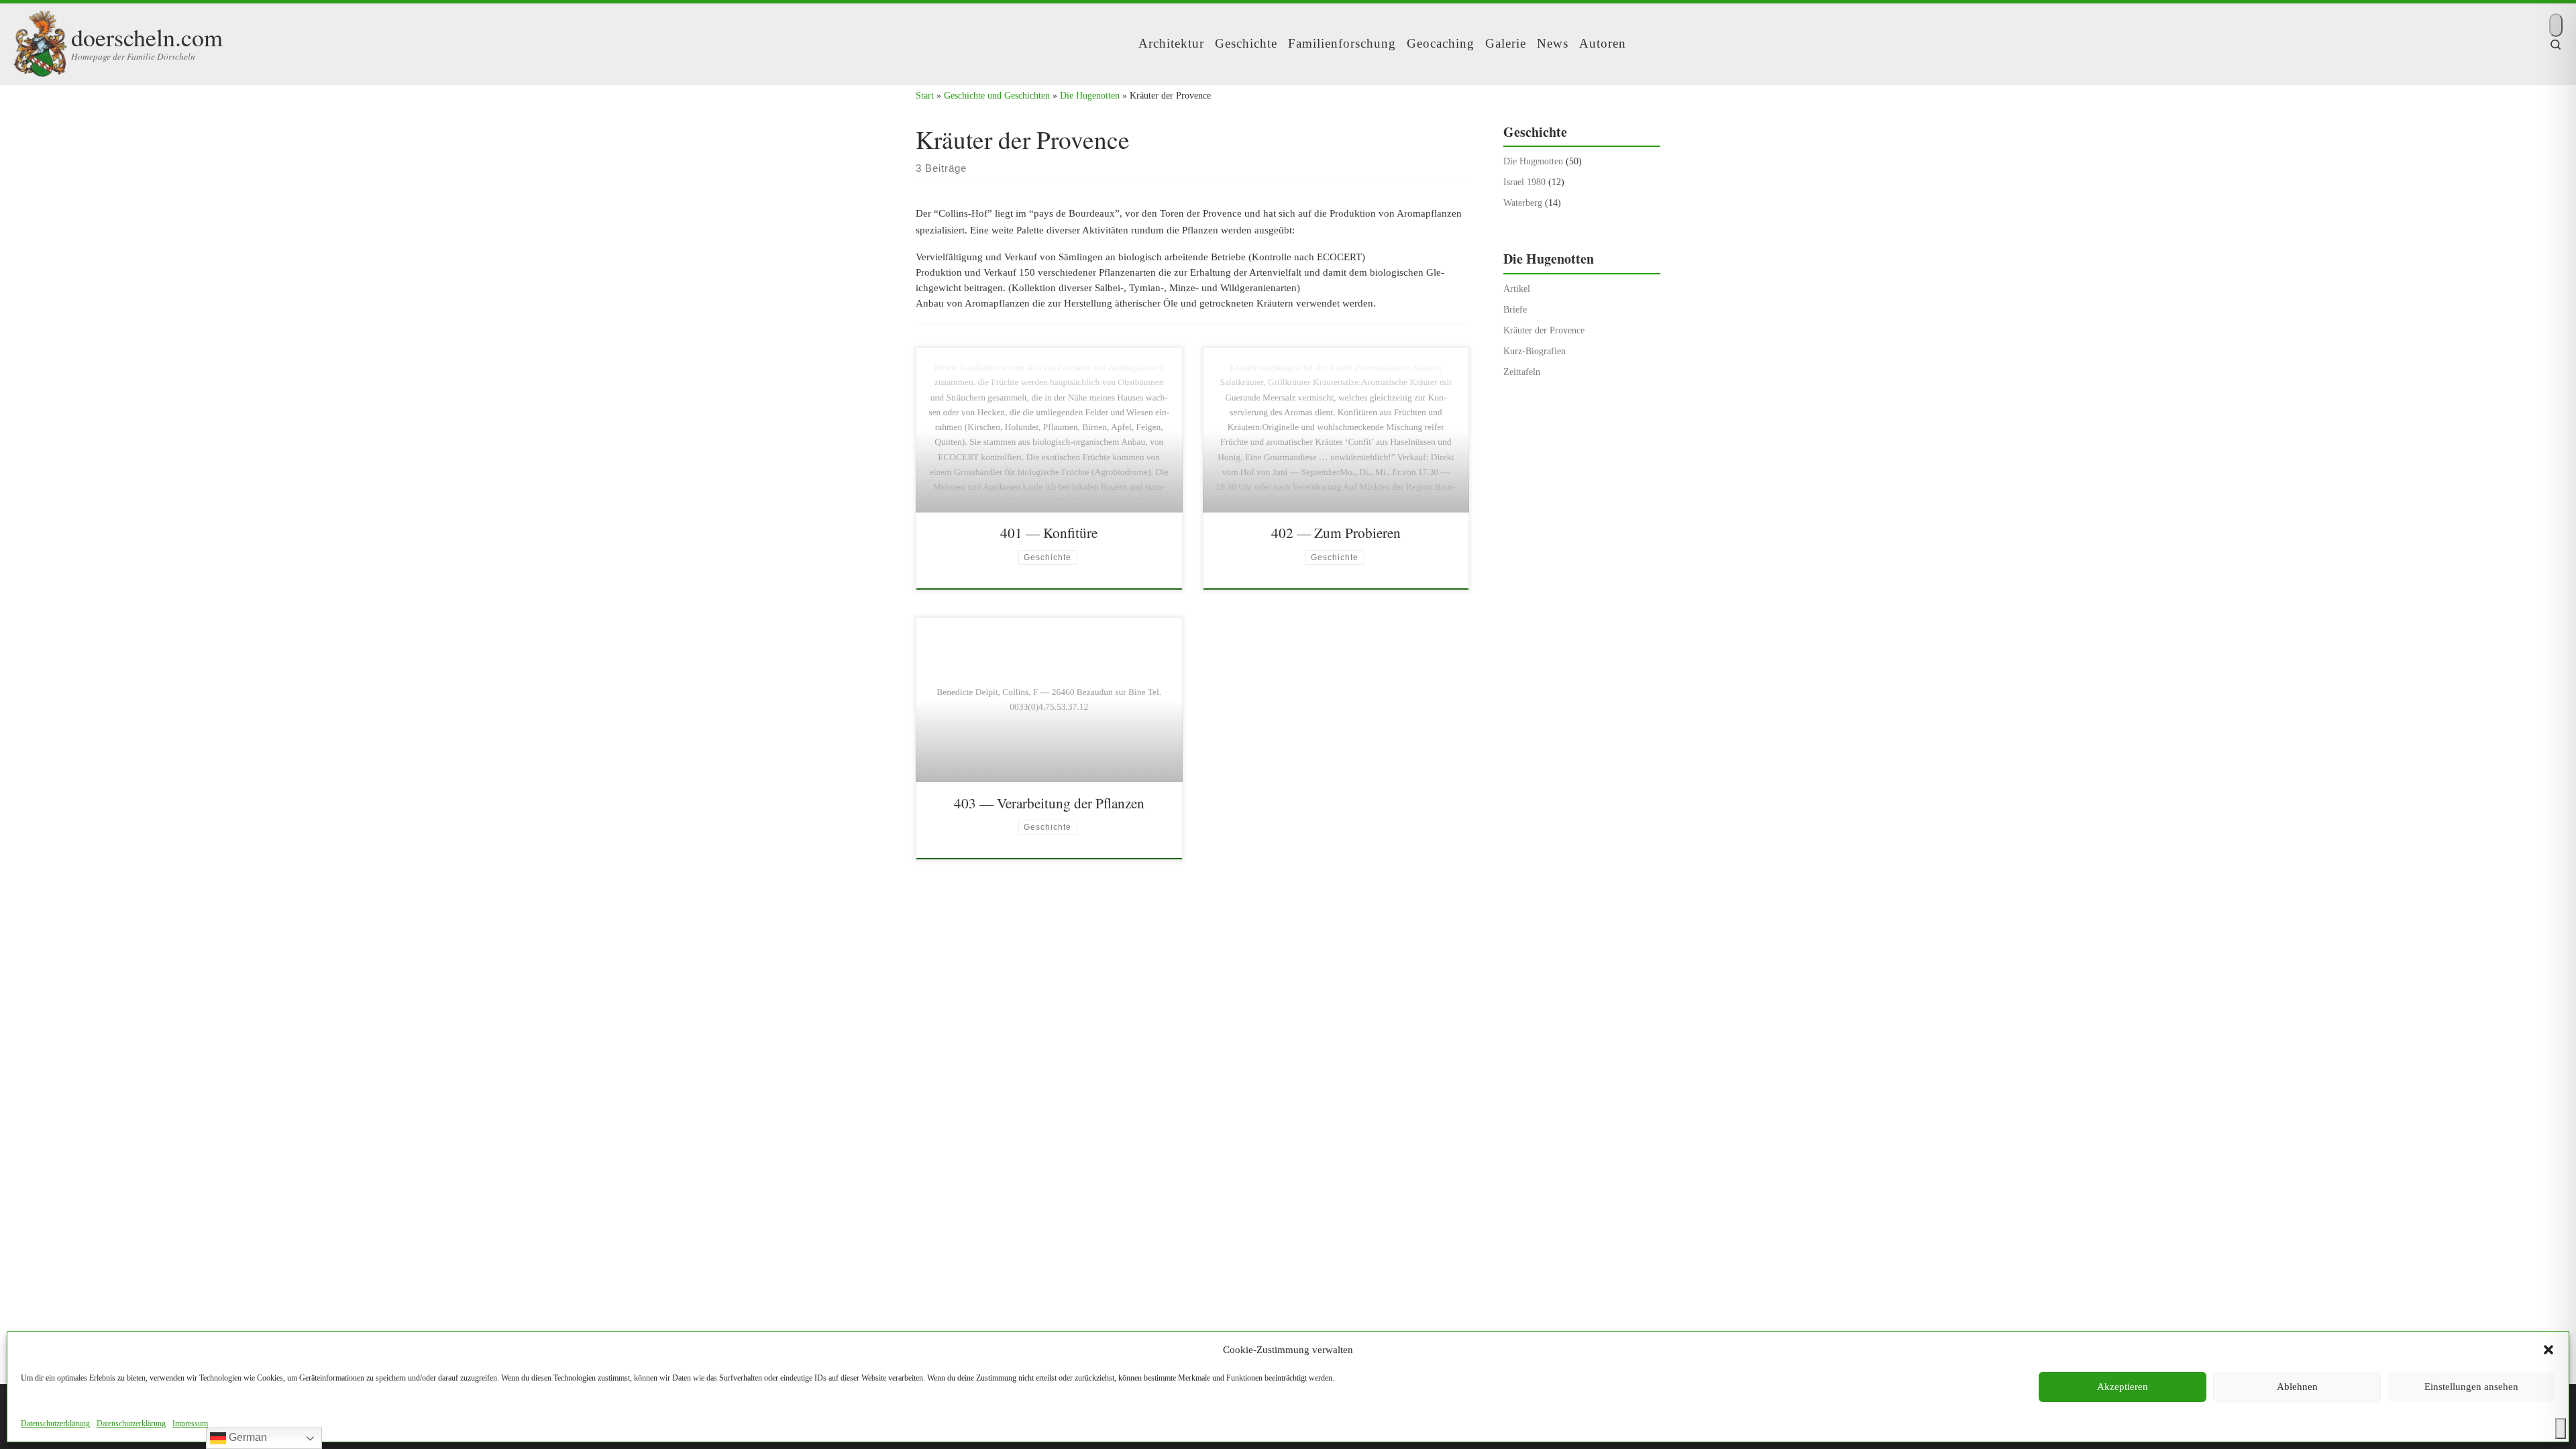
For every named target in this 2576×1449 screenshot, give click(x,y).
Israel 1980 (1524, 182)
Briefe (1515, 309)
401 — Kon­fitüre (1049, 532)
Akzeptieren (2123, 1387)
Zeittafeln (1522, 372)
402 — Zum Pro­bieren (1336, 532)
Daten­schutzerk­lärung (55, 1424)
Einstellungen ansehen (2471, 1387)
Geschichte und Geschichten (997, 95)
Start (925, 95)
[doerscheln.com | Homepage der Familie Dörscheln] (40, 40)
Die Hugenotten (1090, 95)
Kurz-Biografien (1535, 351)
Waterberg (1523, 203)
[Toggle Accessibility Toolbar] (2561, 1429)
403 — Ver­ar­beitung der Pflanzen (1049, 803)
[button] (2548, 1350)
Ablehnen (2297, 1387)
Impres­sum (190, 1424)
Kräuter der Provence (1544, 330)
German (247, 1437)
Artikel (1517, 288)
